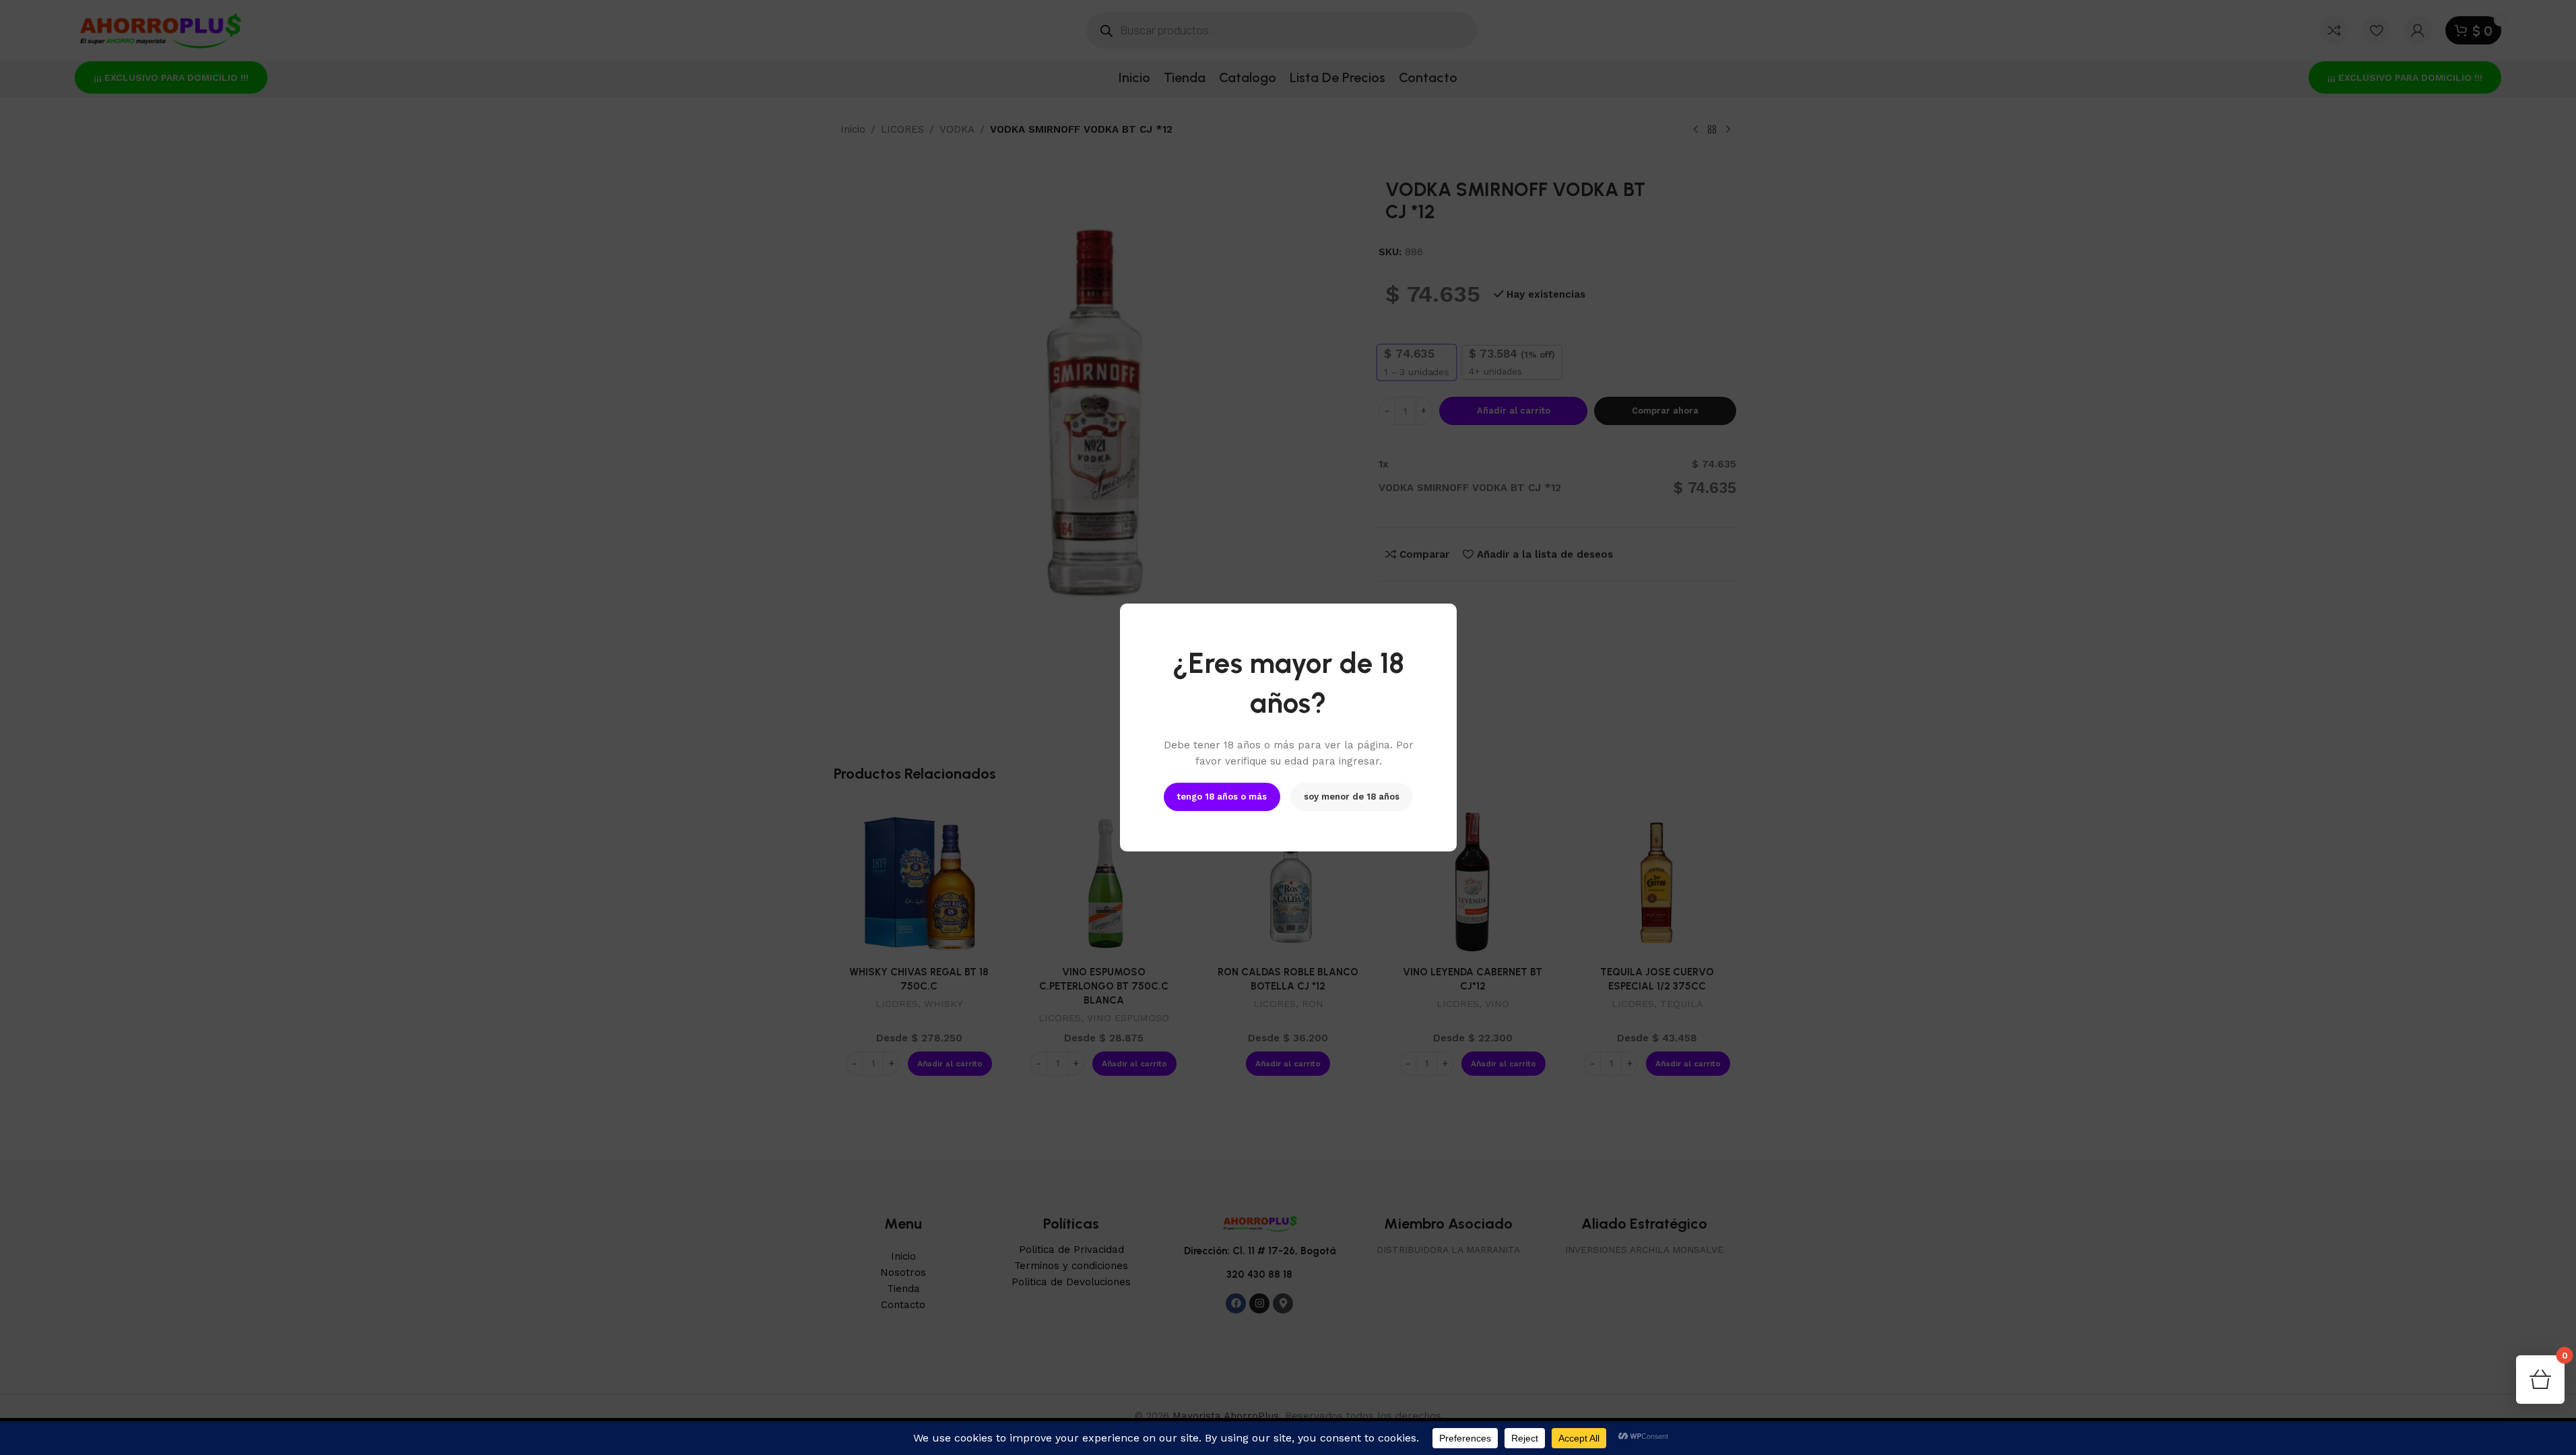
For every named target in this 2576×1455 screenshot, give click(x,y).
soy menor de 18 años (1352, 797)
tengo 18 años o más (1222, 797)
